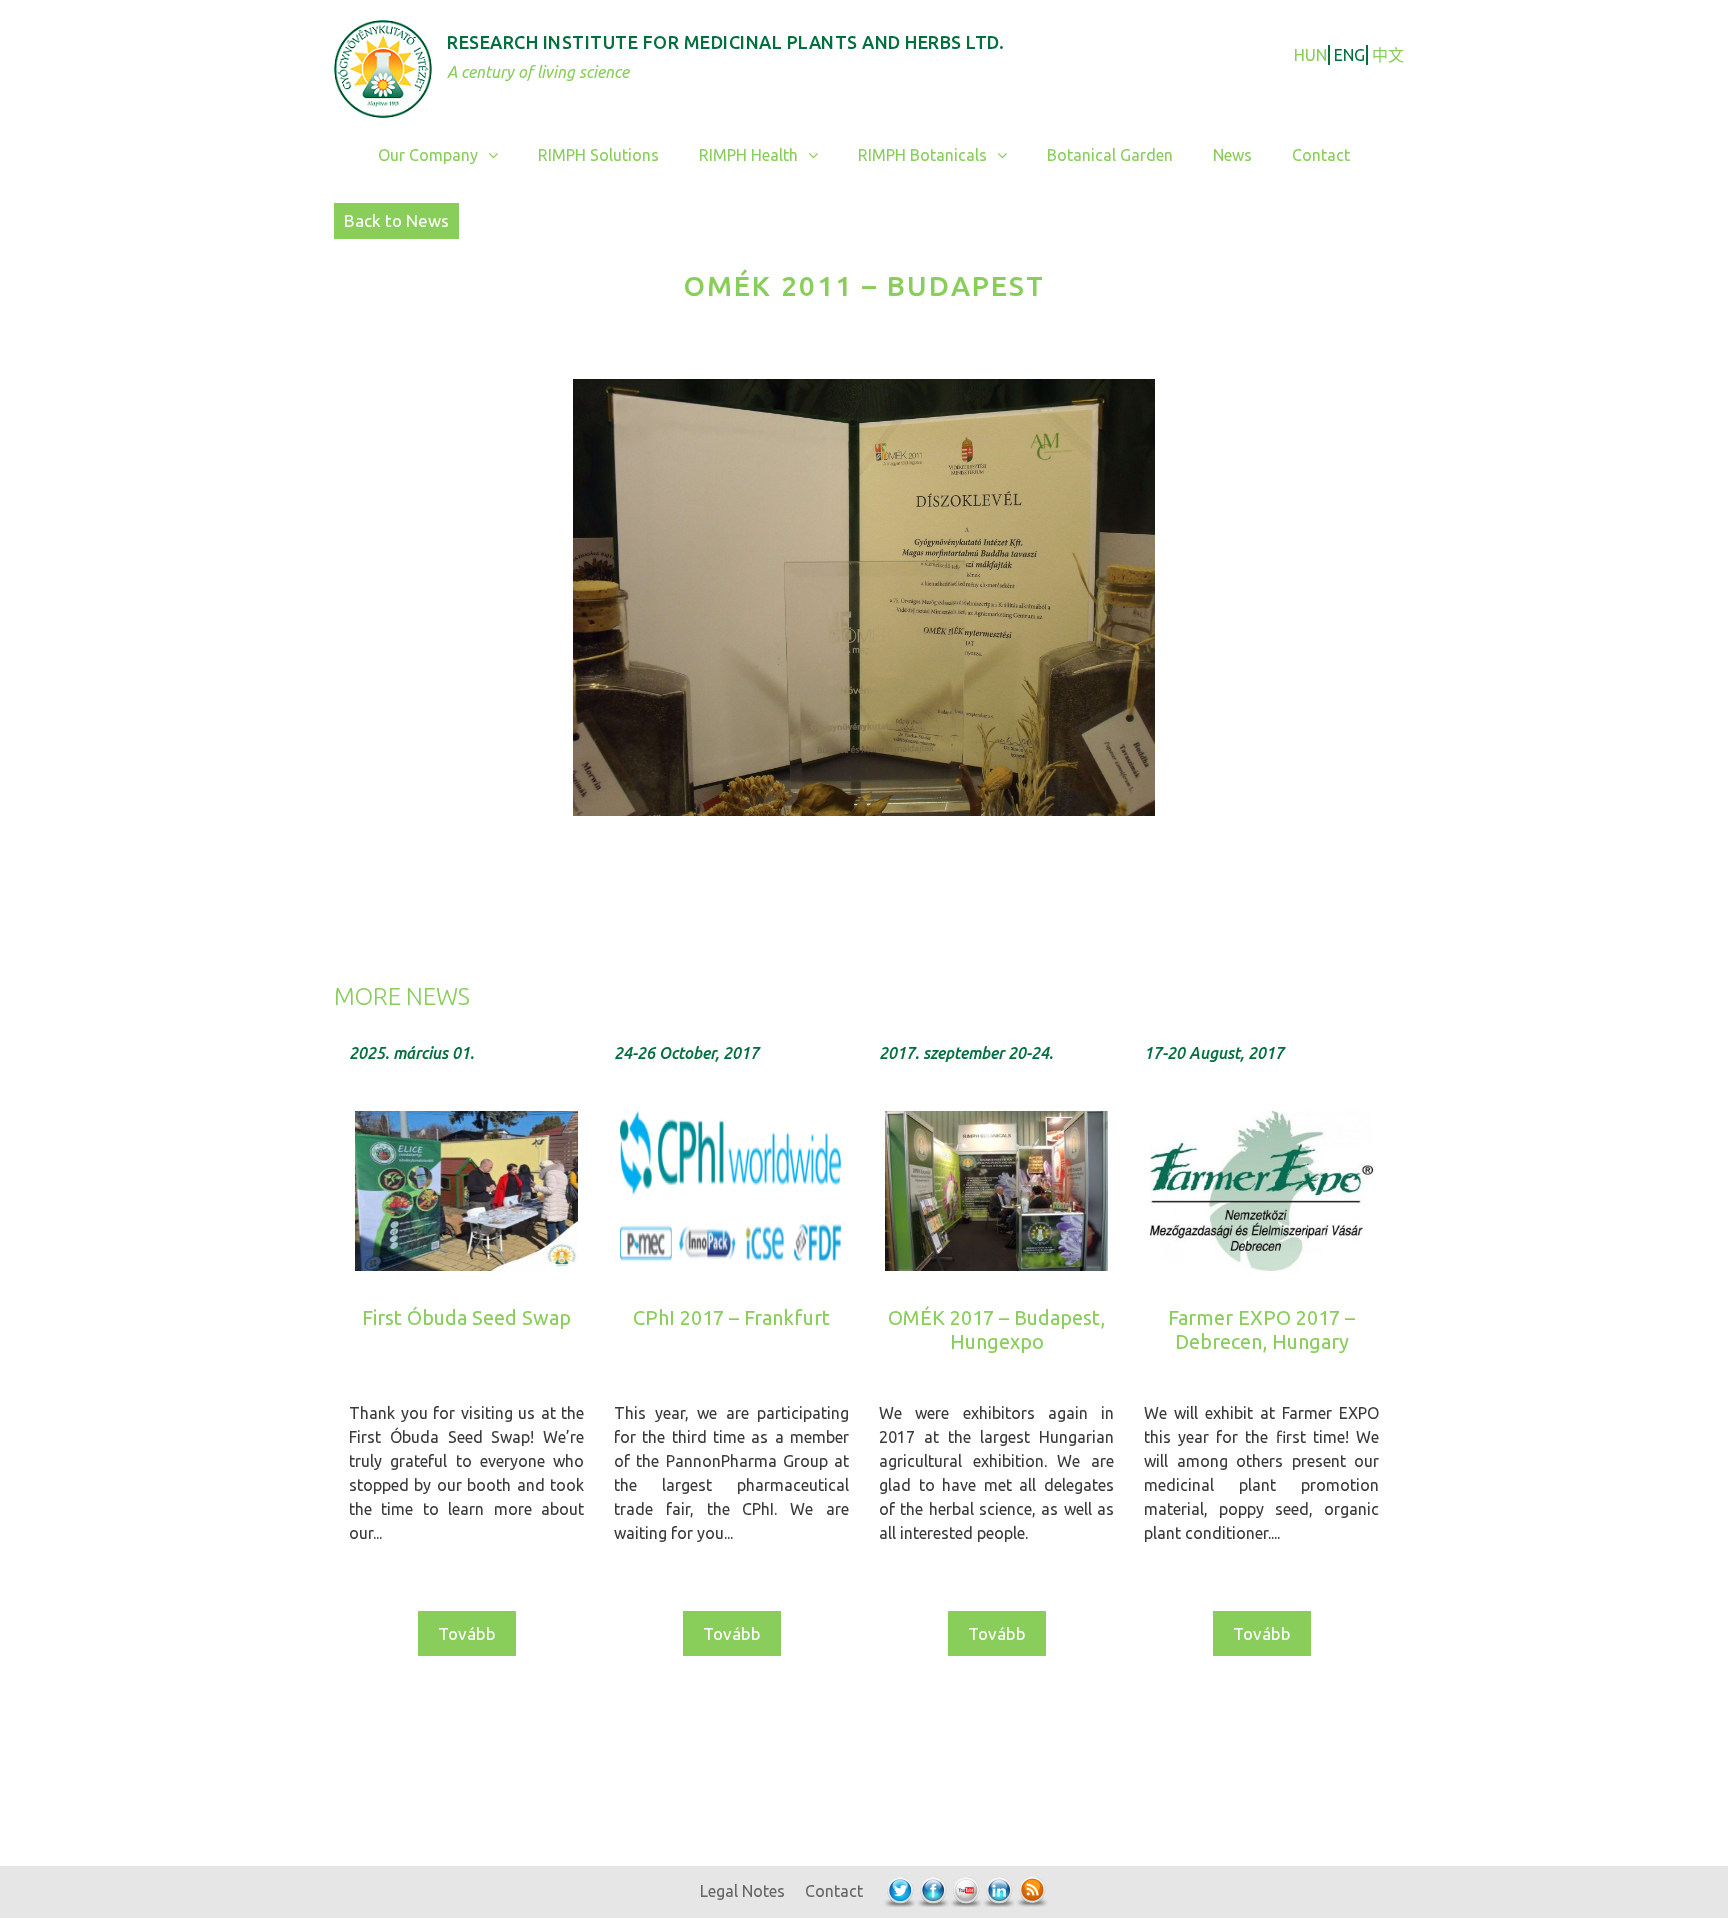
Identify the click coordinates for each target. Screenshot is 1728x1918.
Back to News (396, 220)
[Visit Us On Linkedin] (998, 1891)
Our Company (428, 155)
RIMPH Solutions (598, 155)
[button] (498, 155)
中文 (1388, 55)
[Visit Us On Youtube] (965, 1891)
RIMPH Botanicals (922, 155)
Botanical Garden (1110, 155)
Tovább (467, 1633)
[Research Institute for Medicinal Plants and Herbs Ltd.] (383, 66)
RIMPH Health (748, 155)
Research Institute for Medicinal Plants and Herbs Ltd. (725, 42)
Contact (1321, 155)
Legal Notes (742, 1891)
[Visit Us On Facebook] (932, 1891)
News (1232, 155)
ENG (1349, 55)
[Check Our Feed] (1031, 1891)
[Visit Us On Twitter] (899, 1891)
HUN (1310, 55)
